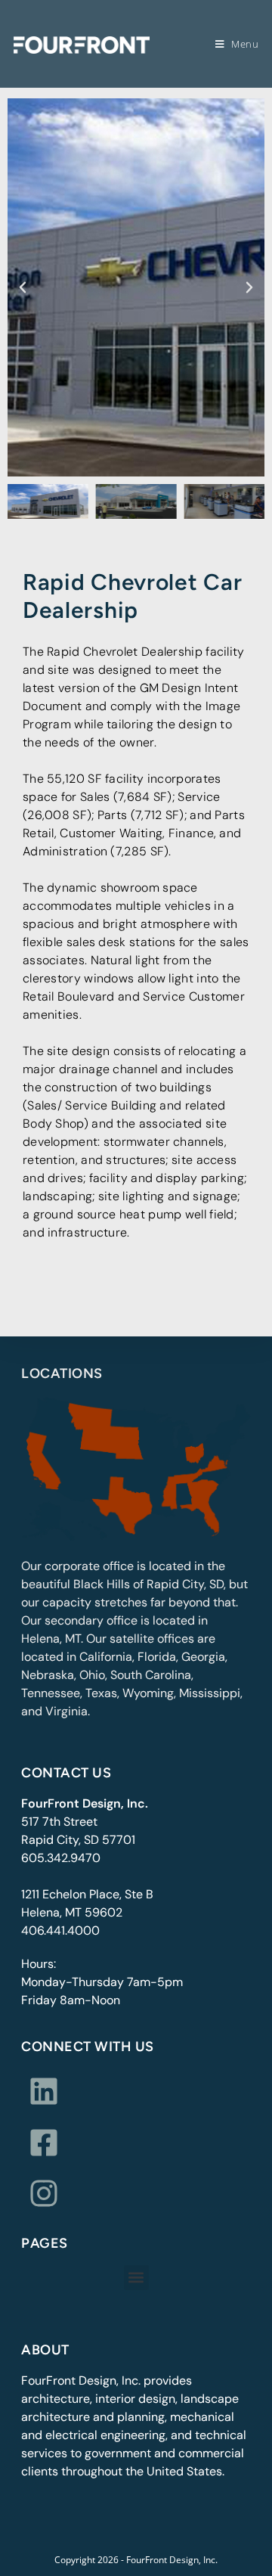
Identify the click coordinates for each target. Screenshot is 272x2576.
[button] (23, 287)
